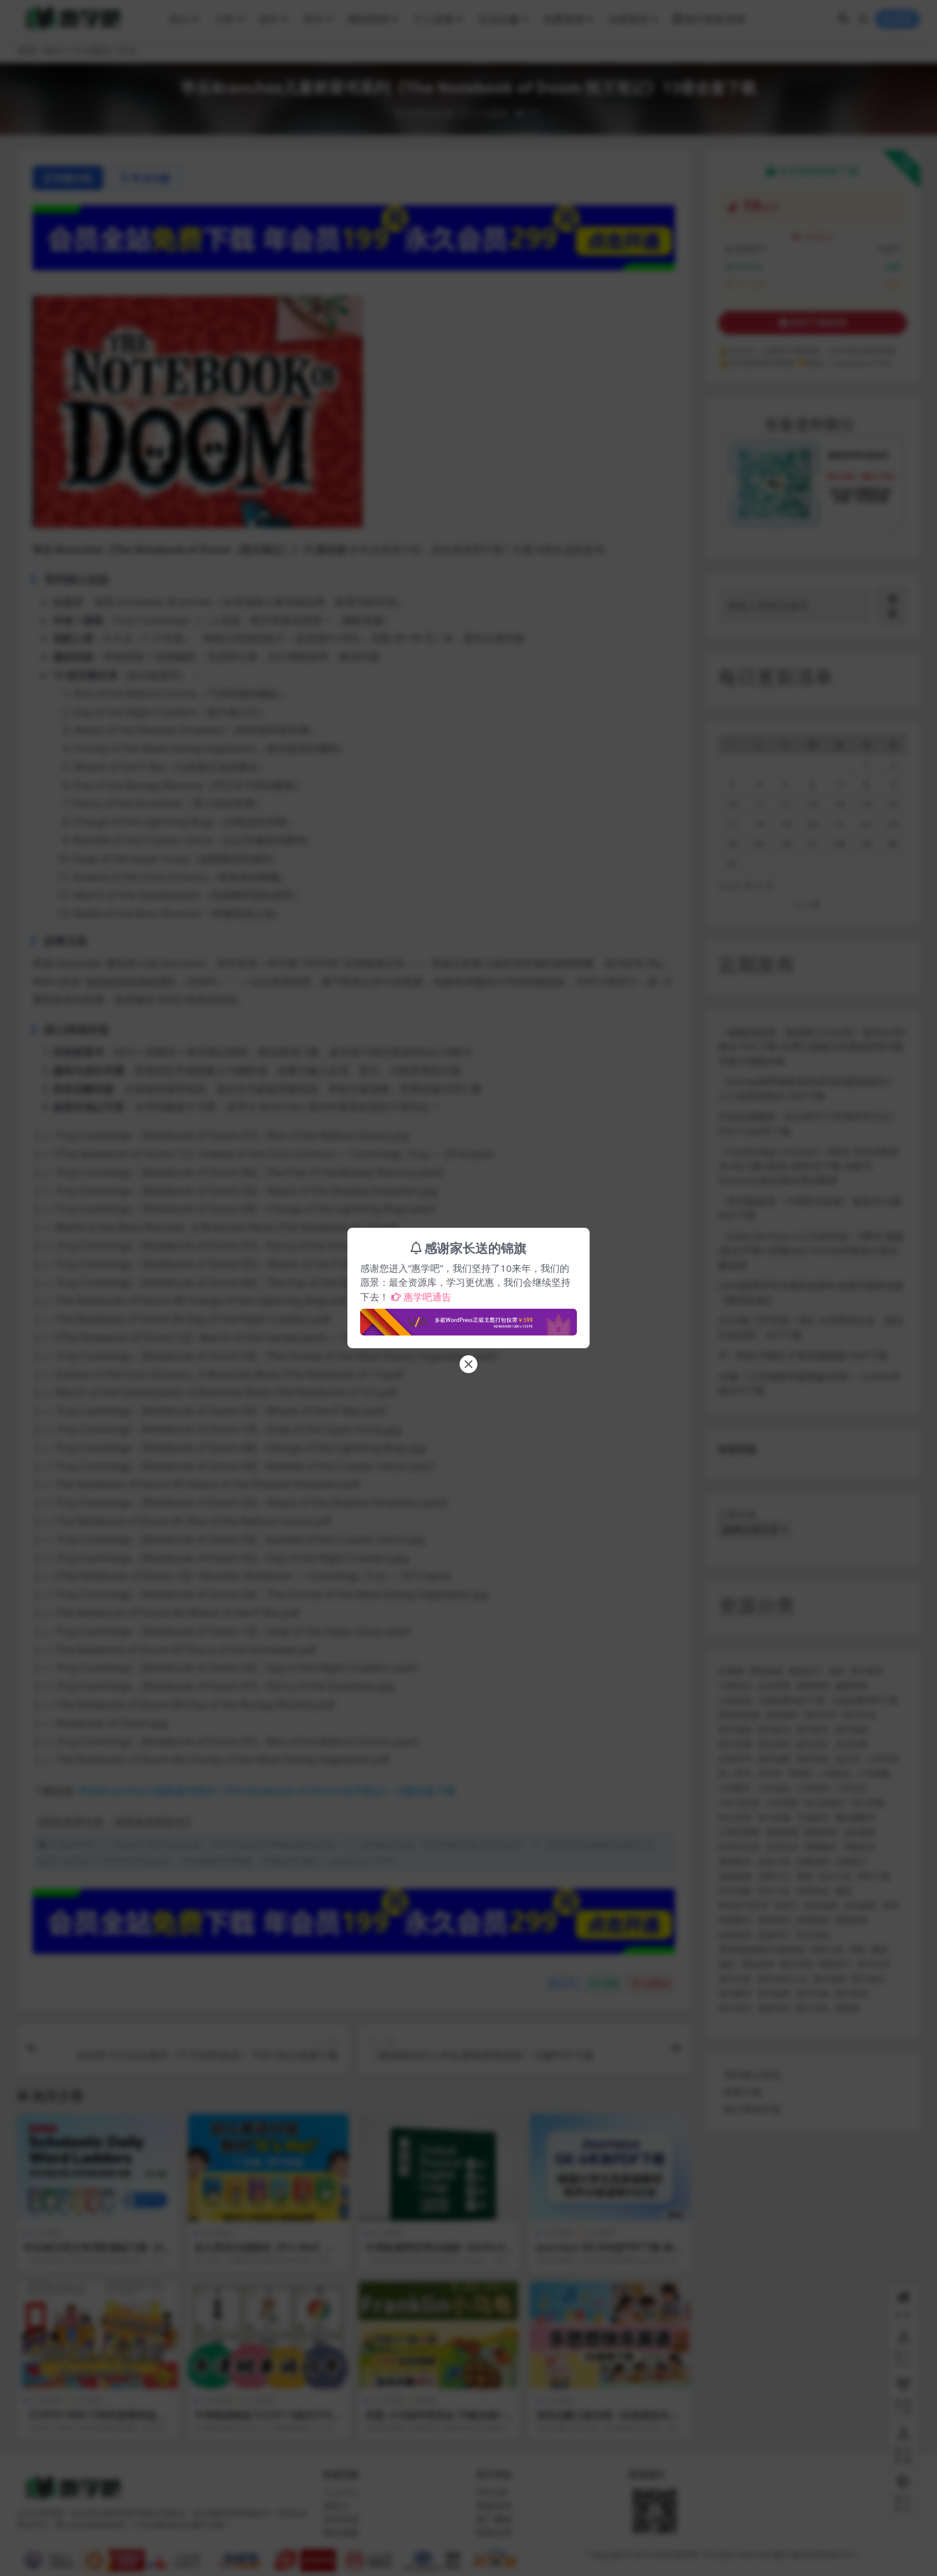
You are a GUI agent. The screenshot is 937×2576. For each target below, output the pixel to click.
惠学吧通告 (427, 1297)
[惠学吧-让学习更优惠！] (468, 1318)
